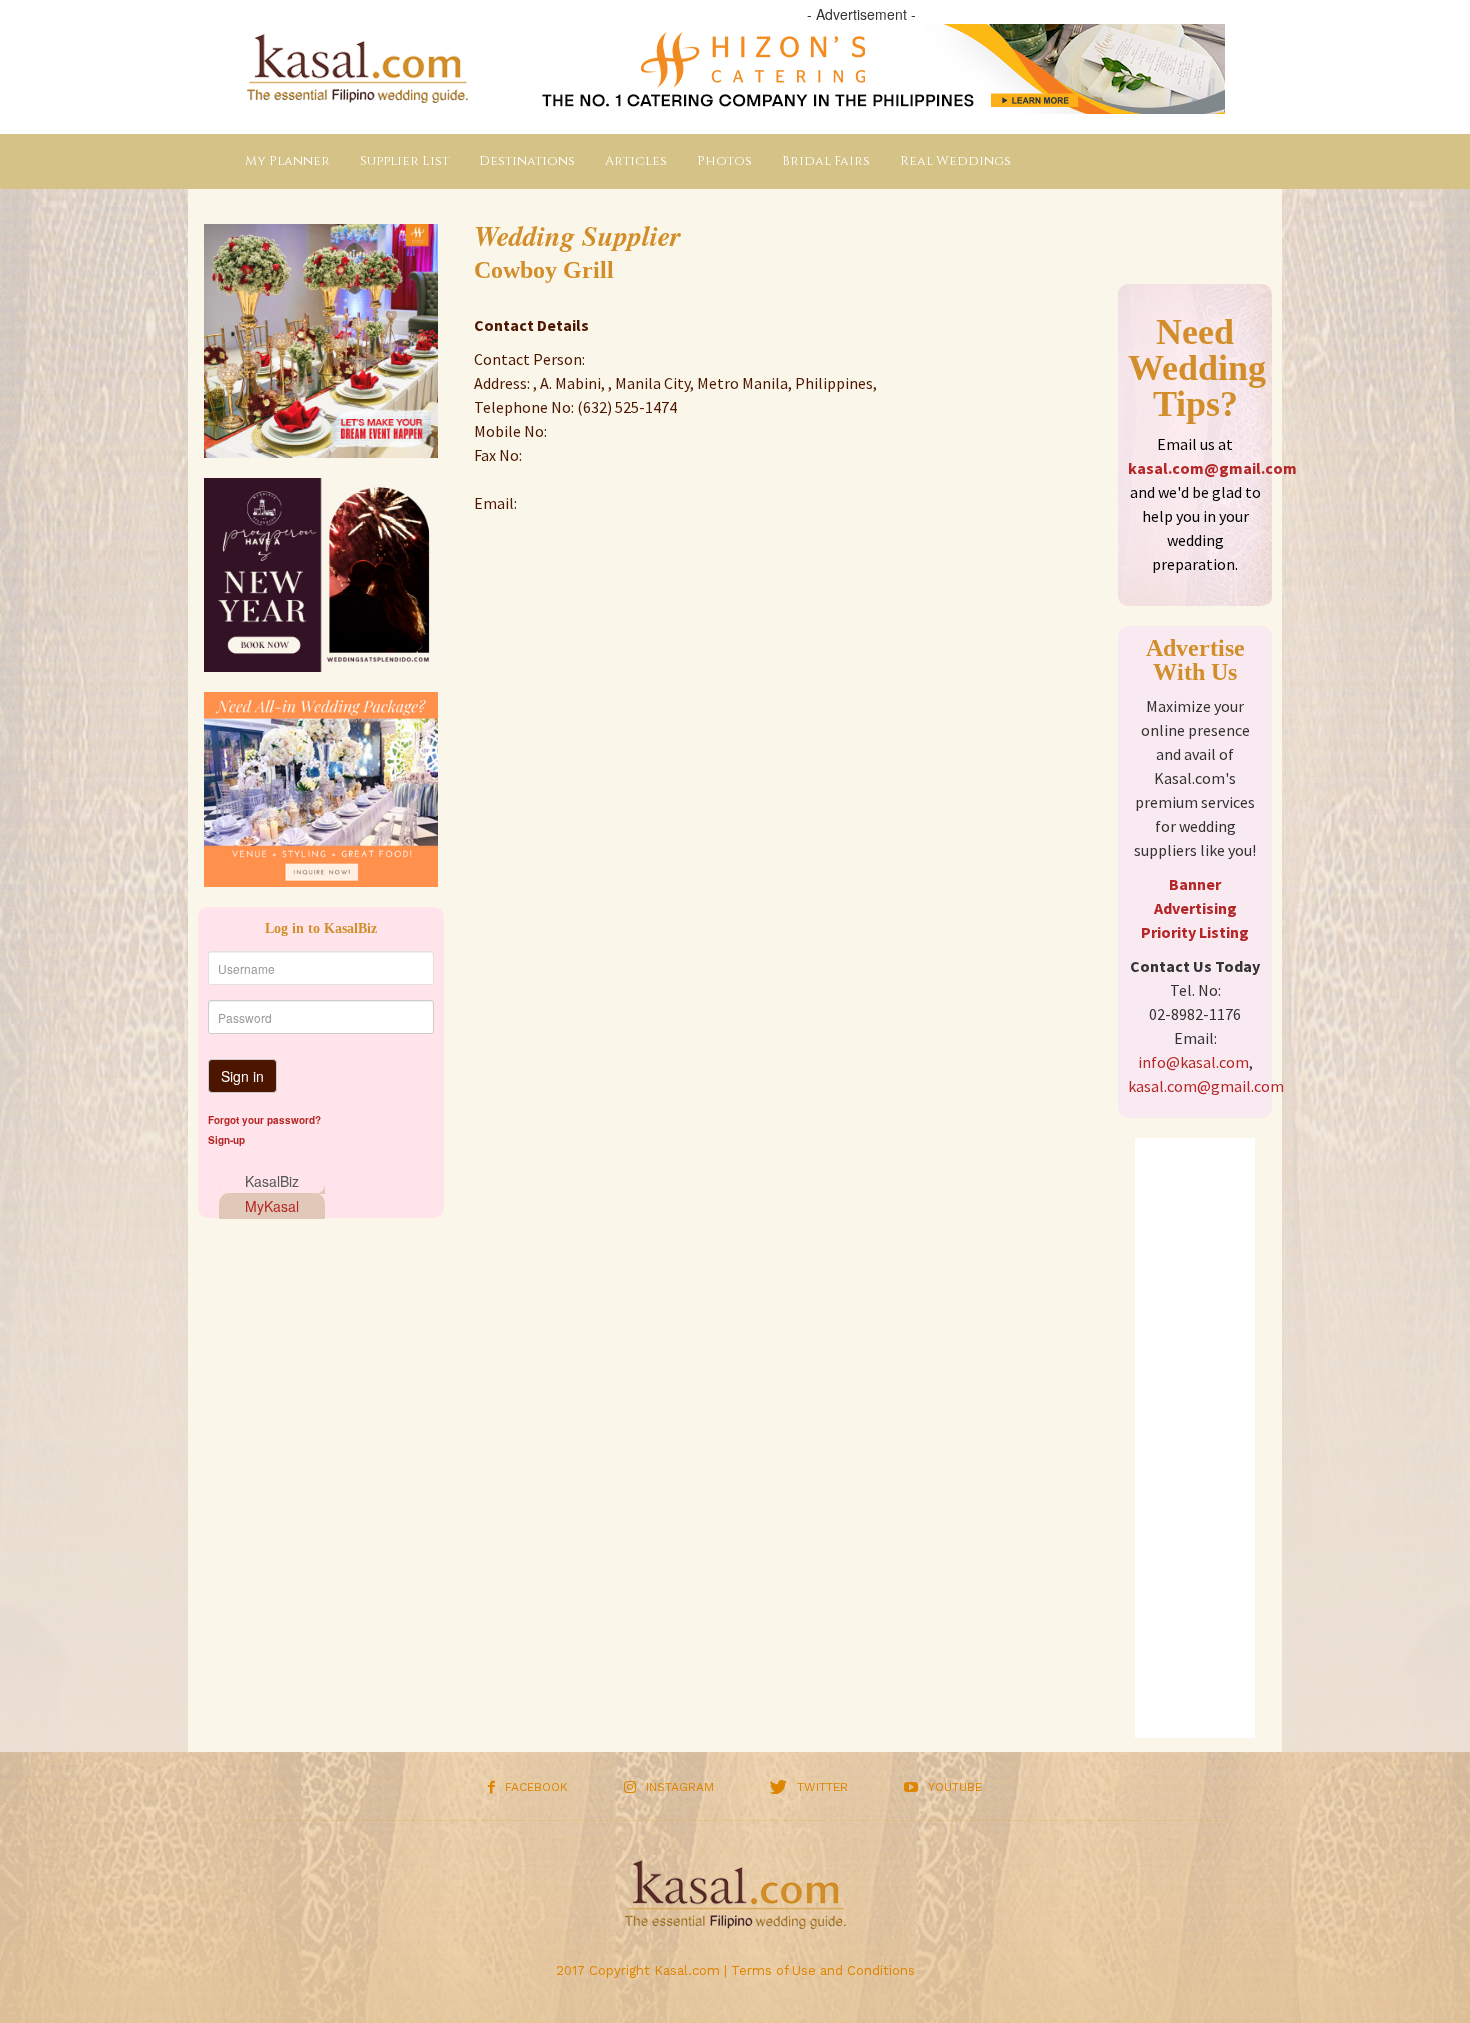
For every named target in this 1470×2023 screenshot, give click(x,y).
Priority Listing (1195, 932)
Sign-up (226, 1140)
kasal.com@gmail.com (1212, 468)
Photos (724, 161)
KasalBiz (272, 1181)
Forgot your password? (264, 1120)
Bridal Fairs (826, 161)
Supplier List (404, 161)
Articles (636, 161)
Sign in (242, 1076)
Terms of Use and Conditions (823, 1970)
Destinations (527, 161)
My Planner (287, 161)
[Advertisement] (1195, 1438)
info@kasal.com (1193, 1062)
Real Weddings (955, 161)
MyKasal (272, 1206)
